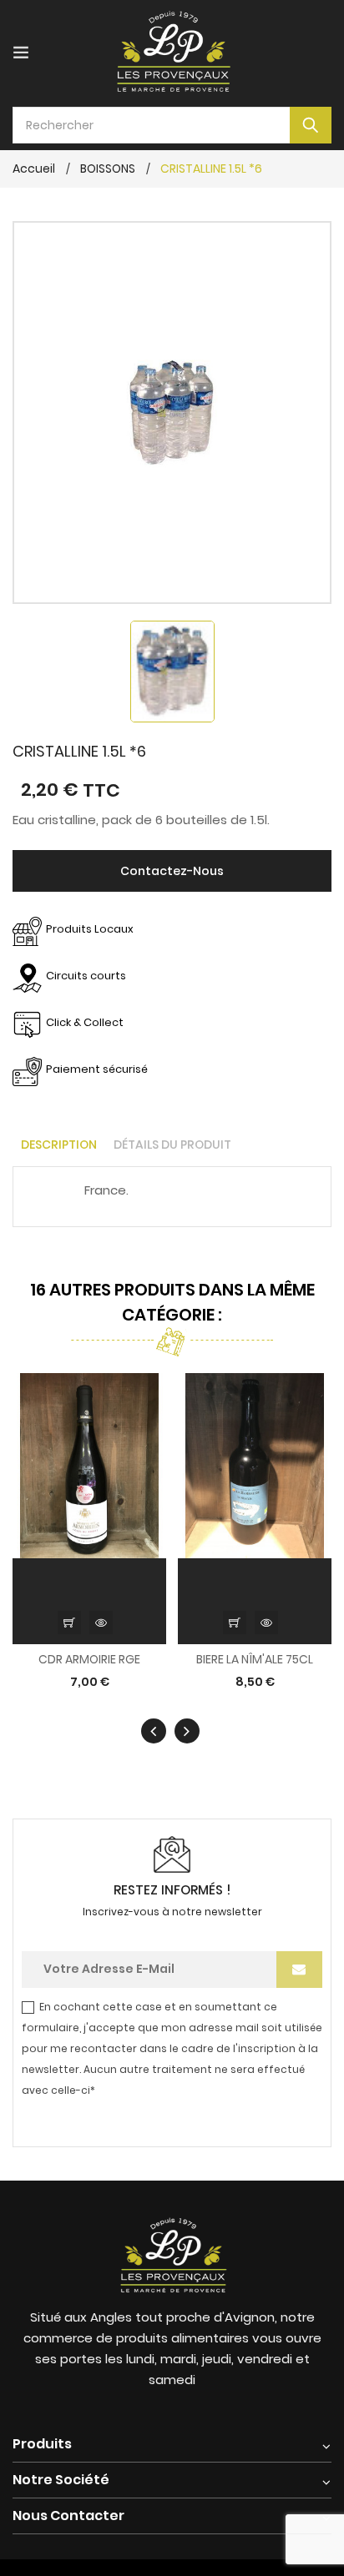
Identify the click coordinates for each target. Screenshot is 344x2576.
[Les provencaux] (172, 2253)
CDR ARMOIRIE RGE (89, 1660)
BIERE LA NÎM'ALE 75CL (255, 1660)
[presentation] (154, 1731)
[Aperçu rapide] (101, 1623)
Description (59, 1145)
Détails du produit (172, 1145)
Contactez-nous (172, 871)
